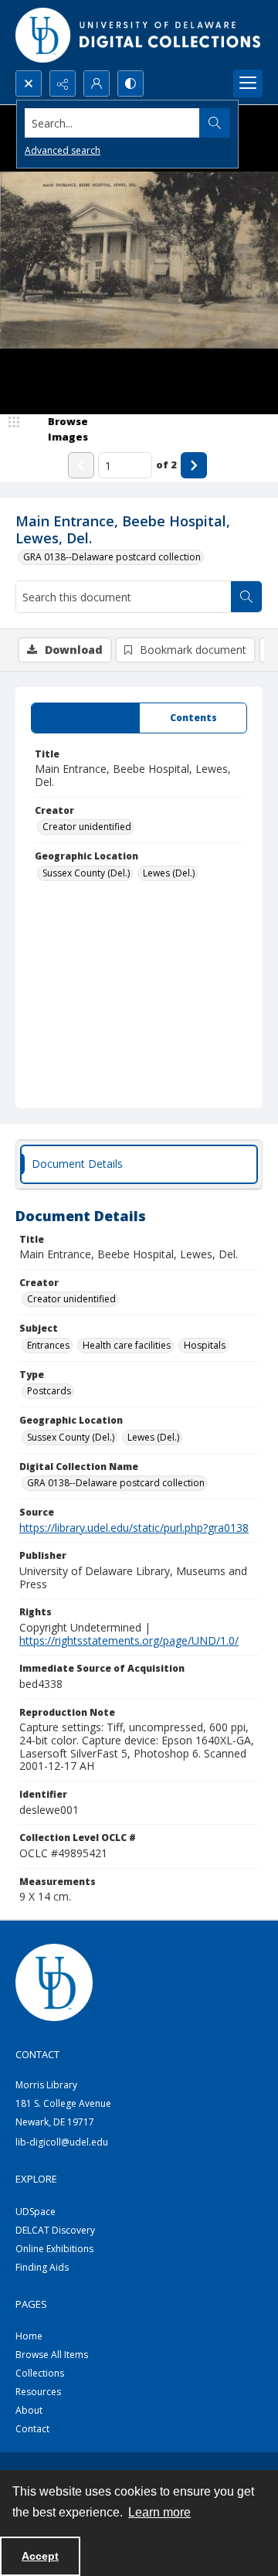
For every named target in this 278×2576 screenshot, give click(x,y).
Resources (38, 2392)
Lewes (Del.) (169, 873)
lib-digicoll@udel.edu (62, 2142)
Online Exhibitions (54, 2249)
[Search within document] (246, 597)
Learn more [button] (159, 2512)
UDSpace (36, 2212)
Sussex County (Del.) (86, 873)
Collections (40, 2373)
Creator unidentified (87, 827)
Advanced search (63, 150)
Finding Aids (42, 2267)
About (29, 2410)
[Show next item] (194, 465)
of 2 (166, 464)
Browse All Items (52, 2355)
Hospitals (205, 1345)
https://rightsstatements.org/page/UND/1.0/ (129, 1640)
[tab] (85, 718)
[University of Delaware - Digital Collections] (139, 35)
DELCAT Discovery (55, 2230)
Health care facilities (127, 1345)
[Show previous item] (81, 465)
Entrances (48, 1345)
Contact (32, 2429)
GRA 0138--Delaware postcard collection (112, 557)
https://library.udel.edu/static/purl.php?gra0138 (134, 1528)
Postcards (49, 1391)
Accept (40, 2556)
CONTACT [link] (37, 2054)
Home (29, 2336)
